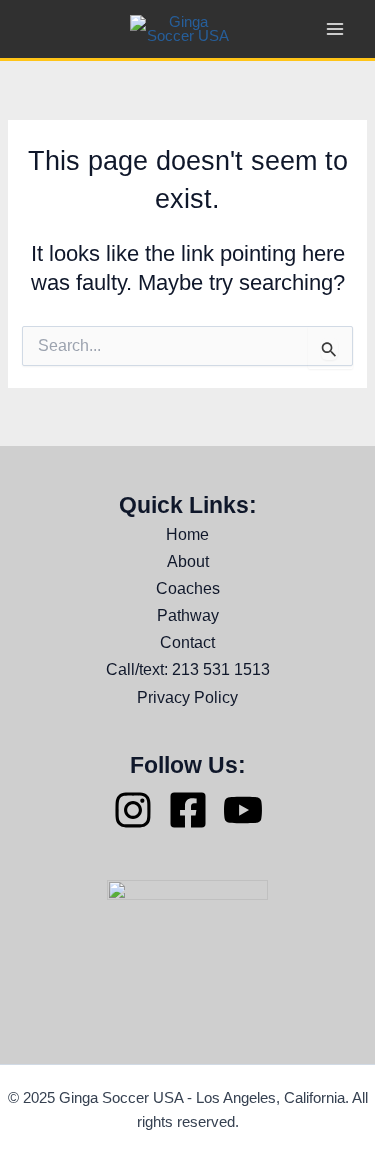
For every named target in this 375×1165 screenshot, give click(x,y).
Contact (187, 642)
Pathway (188, 615)
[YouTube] (243, 810)
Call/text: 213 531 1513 (188, 669)
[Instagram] (133, 810)
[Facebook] (188, 810)
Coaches (188, 588)
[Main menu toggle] (335, 29)
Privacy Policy (187, 697)
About (188, 561)
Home (187, 534)
